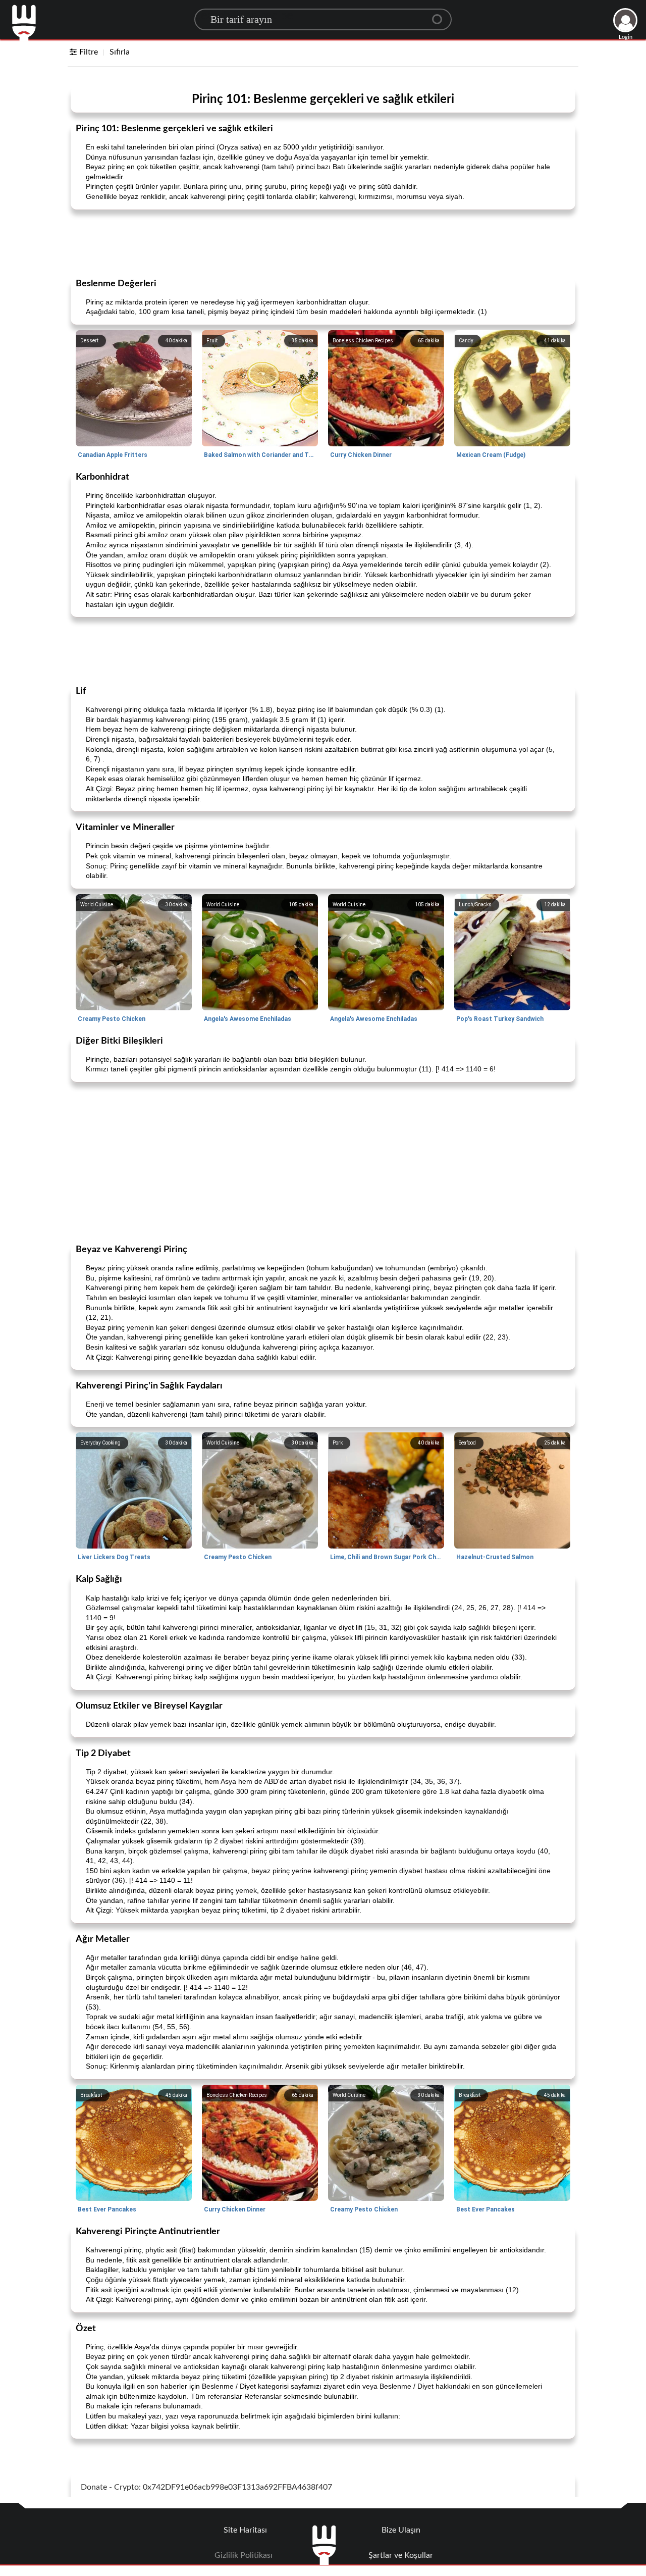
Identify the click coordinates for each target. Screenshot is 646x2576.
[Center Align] (441, 15)
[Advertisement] (323, 243)
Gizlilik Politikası (244, 2555)
